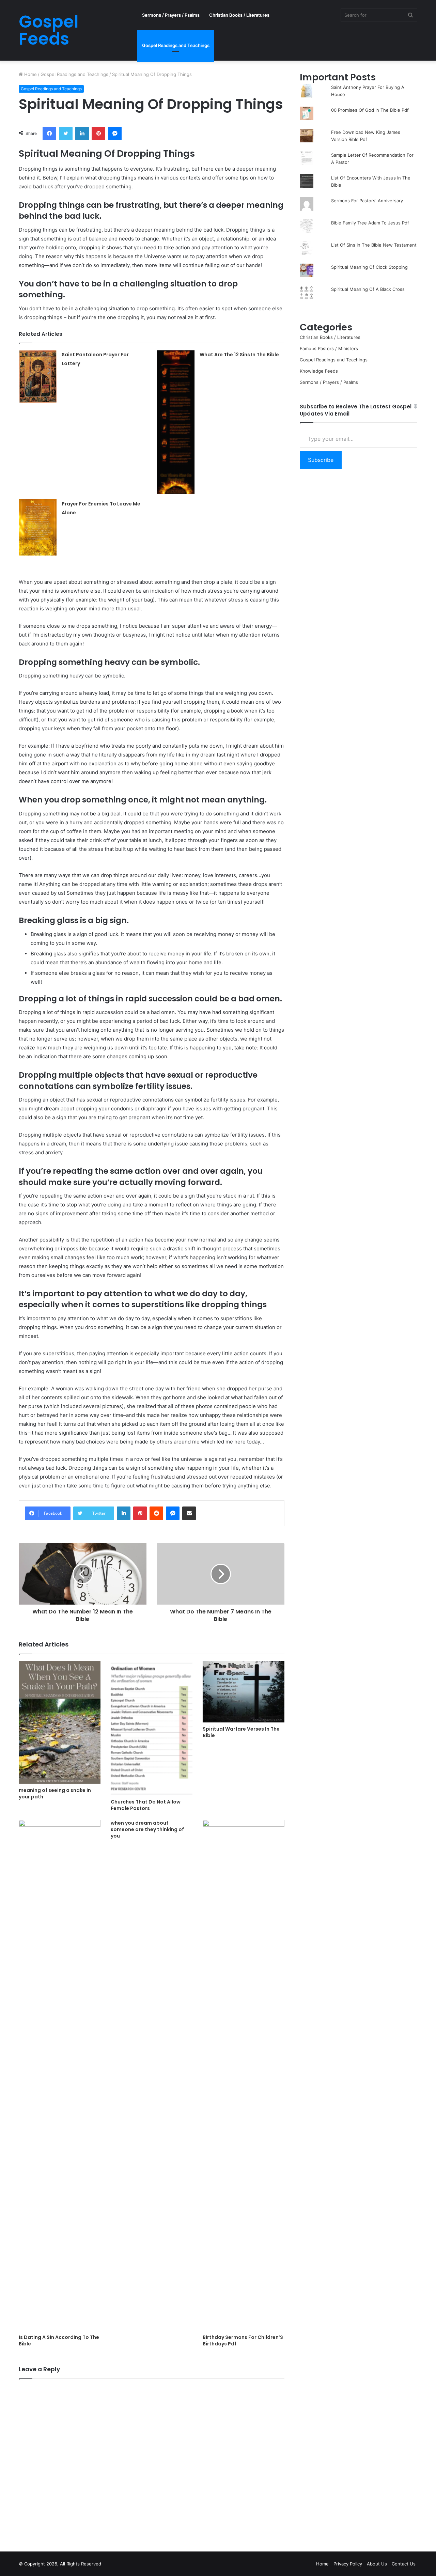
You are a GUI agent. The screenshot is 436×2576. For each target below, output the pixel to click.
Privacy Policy (348, 2564)
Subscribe (321, 460)
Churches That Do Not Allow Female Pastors (146, 1805)
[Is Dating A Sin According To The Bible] (60, 2075)
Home (30, 74)
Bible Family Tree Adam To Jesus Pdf (370, 223)
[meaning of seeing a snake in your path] (60, 1722)
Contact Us (404, 2564)
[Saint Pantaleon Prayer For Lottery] (38, 376)
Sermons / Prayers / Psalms (171, 15)
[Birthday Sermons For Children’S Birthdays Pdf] (244, 2075)
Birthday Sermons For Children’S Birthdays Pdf (243, 2340)
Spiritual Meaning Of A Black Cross (368, 289)
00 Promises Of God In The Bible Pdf (370, 110)
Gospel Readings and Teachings (176, 45)
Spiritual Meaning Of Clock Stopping (369, 267)
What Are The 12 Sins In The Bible (239, 355)
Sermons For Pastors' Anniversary (367, 201)
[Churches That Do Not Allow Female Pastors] (152, 1728)
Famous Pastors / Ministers (329, 348)
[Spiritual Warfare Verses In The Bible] (244, 1692)
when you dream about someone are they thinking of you (147, 1829)
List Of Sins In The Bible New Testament (374, 245)
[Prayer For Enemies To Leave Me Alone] (38, 527)
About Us (377, 2564)
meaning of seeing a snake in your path (55, 1793)
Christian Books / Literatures (239, 15)
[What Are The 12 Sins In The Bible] (176, 422)
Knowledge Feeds (319, 371)
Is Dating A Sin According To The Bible (59, 2340)
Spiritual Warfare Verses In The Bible (241, 1732)
